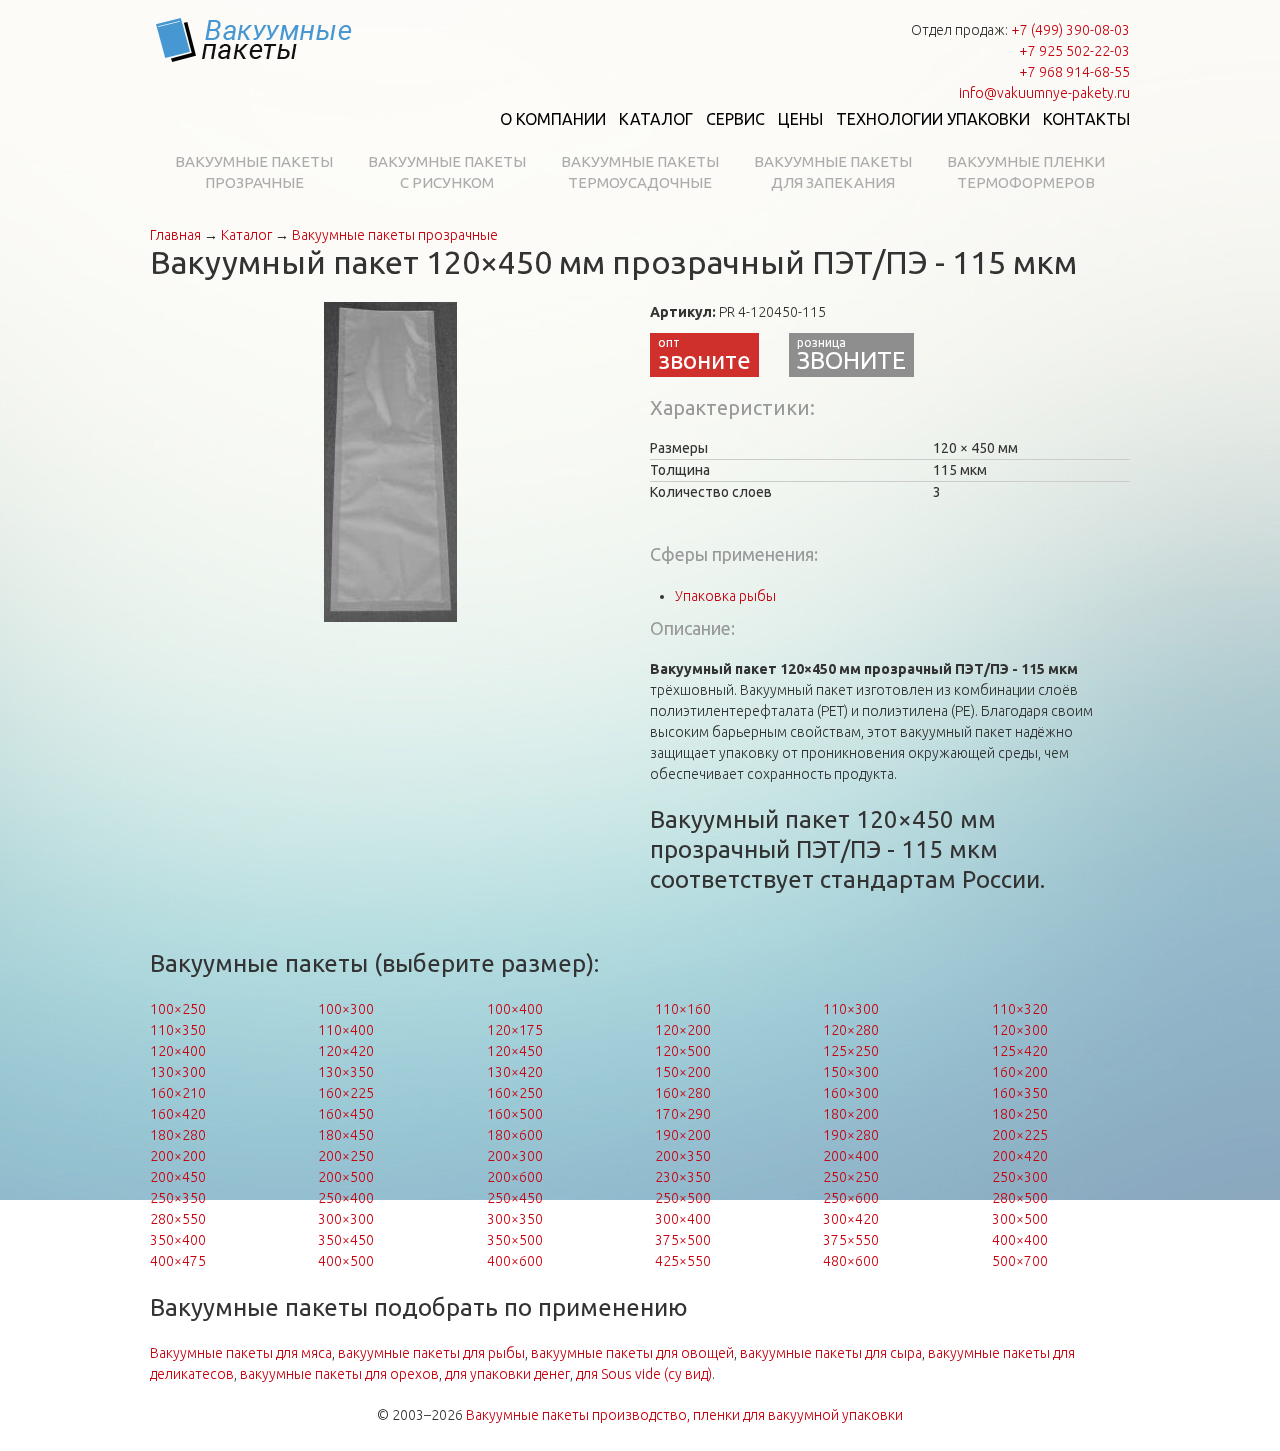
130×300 (178, 1072)
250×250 (851, 1177)
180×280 (178, 1135)
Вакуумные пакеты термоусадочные (640, 172)
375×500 (683, 1240)
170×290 (683, 1114)
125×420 (1020, 1051)
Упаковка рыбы (725, 596)
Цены (800, 119)
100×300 (346, 1009)
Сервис (735, 119)
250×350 (178, 1198)
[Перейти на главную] (255, 40)
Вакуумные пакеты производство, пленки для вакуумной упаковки (684, 1415)
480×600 (851, 1261)
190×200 (683, 1135)
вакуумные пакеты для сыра (831, 1353)
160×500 (515, 1114)
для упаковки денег (507, 1374)
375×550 (851, 1240)
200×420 (1020, 1156)
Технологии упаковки (933, 119)
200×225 (1020, 1135)
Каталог (656, 119)
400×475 (178, 1261)
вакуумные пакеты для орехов (339, 1374)
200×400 (851, 1156)
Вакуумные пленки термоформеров (1026, 172)
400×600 (515, 1261)
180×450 (346, 1135)
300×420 (851, 1219)
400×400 (1020, 1240)
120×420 (346, 1051)
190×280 (851, 1135)
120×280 (851, 1030)
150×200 (683, 1072)
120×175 (515, 1030)
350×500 (515, 1240)
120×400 (178, 1051)
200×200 (178, 1156)
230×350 (683, 1177)
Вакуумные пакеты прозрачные (254, 172)
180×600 (515, 1135)
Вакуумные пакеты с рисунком (447, 172)
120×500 (683, 1051)
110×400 (346, 1030)
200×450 (178, 1177)
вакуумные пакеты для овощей (632, 1353)
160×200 (1020, 1072)
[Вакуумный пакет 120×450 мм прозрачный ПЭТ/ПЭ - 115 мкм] (390, 461)
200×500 (346, 1177)
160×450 (346, 1114)
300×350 (515, 1219)
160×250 (515, 1093)
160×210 (178, 1093)
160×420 (178, 1114)
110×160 (683, 1009)
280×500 (1020, 1198)
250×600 (851, 1198)
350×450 (346, 1240)
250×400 (346, 1198)
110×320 (1020, 1009)
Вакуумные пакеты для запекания (833, 172)
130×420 (515, 1072)
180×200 (851, 1114)
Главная (175, 235)
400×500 (346, 1261)
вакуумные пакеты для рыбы (431, 1353)
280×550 (178, 1219)
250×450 (515, 1198)
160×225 (346, 1093)
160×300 (851, 1093)
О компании (553, 119)
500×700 (1020, 1261)
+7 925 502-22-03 (1074, 51)
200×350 (683, 1156)
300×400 (683, 1219)
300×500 (1020, 1219)
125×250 (851, 1051)
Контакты (1086, 119)
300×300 (346, 1219)
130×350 (346, 1072)
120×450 (515, 1051)
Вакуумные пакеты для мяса (241, 1353)
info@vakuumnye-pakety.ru (1044, 93)
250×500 (683, 1198)
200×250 (346, 1156)
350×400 (178, 1240)
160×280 (683, 1093)
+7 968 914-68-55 (1074, 72)
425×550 (683, 1261)
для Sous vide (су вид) (644, 1374)
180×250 (1020, 1114)
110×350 (178, 1030)
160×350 (1020, 1093)
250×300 (1020, 1177)
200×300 (515, 1156)
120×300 (1020, 1030)
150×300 (851, 1072)
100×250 (178, 1009)
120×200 (683, 1030)
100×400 (515, 1009)
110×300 (851, 1009)
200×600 (515, 1177)
